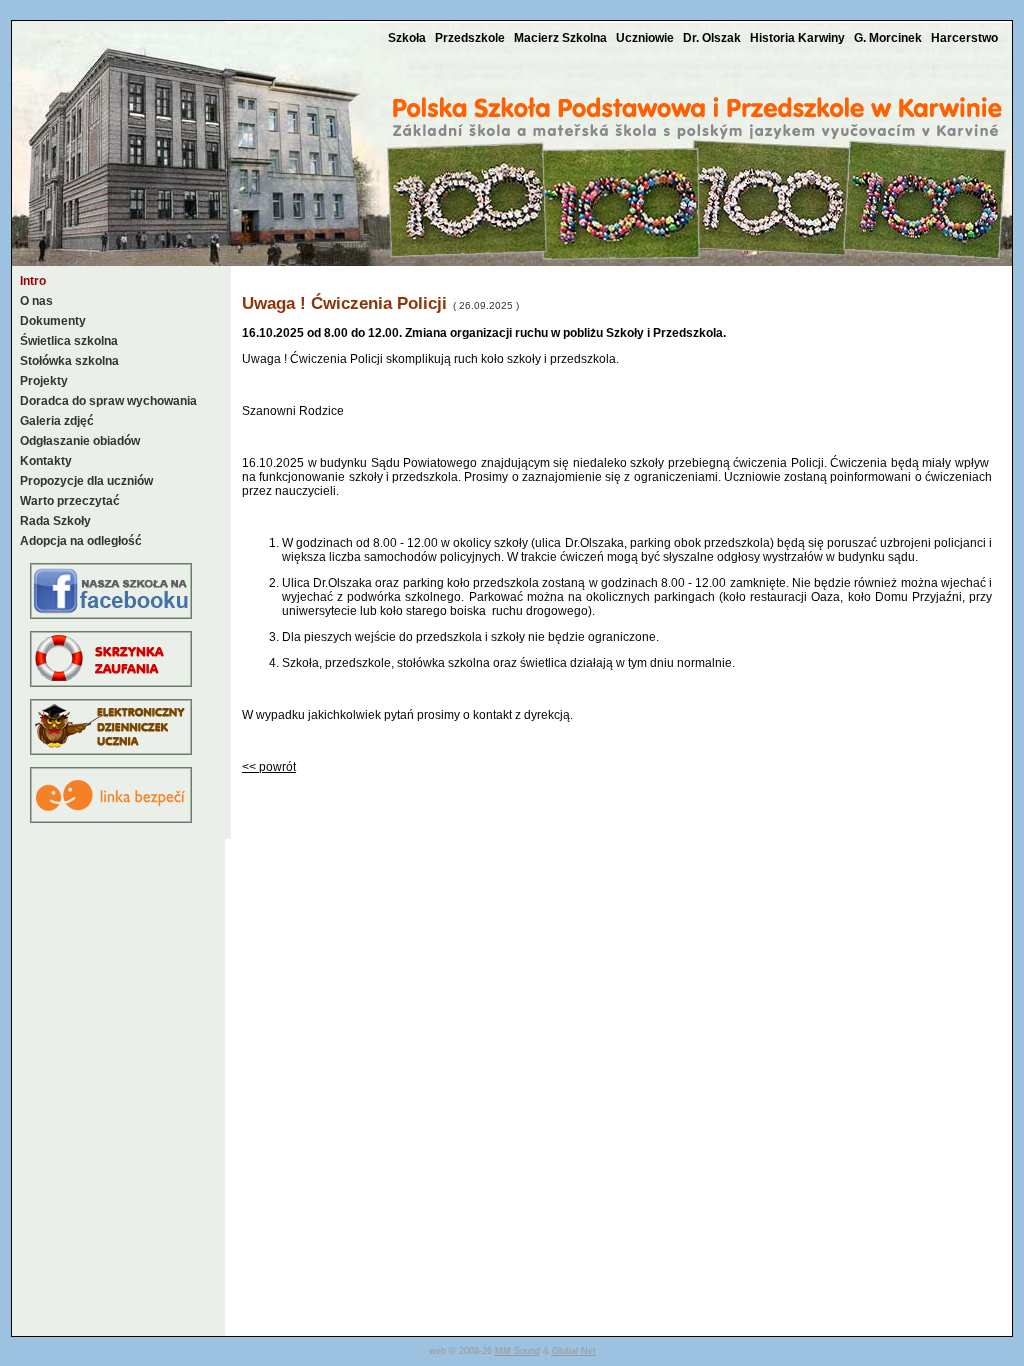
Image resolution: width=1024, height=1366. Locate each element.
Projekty (44, 381)
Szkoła (408, 38)
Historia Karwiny (799, 38)
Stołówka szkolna (69, 361)
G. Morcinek (889, 38)
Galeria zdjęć (57, 421)
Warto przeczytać (70, 501)
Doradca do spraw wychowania (108, 401)
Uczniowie (646, 38)
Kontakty (46, 461)
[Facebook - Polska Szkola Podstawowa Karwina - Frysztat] (111, 615)
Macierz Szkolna (562, 38)
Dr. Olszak (713, 38)
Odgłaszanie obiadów (80, 441)
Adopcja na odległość (81, 541)
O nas (36, 301)
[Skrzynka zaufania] (111, 683)
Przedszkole (471, 38)
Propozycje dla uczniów (86, 481)
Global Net (574, 1351)
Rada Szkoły (55, 521)
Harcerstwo (964, 38)
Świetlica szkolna (69, 341)
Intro (33, 281)
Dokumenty (53, 321)
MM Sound (517, 1351)
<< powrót (269, 767)
